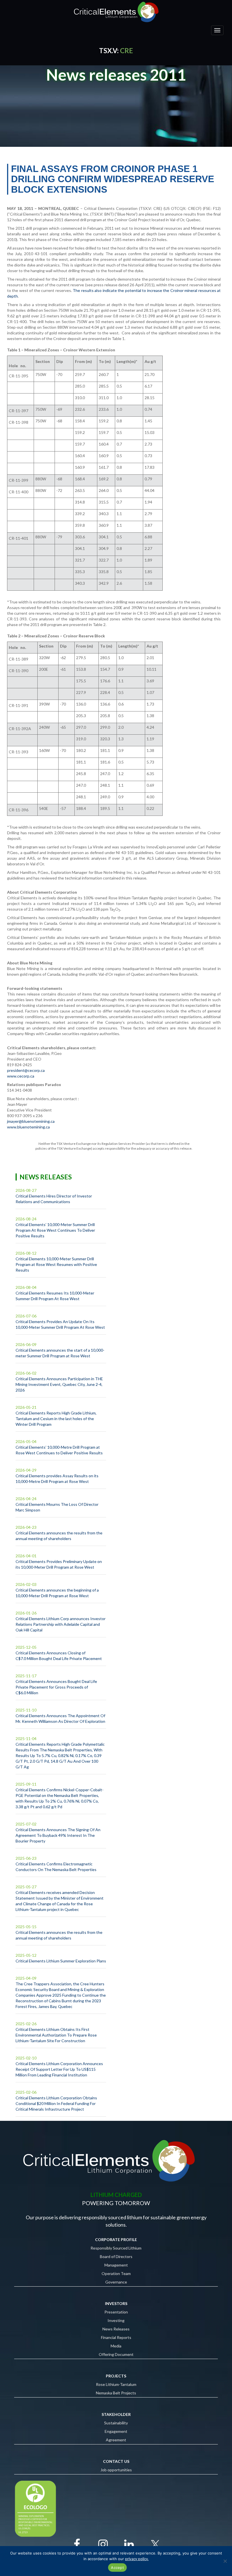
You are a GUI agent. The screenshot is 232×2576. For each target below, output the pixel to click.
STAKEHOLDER (116, 2414)
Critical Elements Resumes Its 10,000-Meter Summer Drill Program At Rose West (55, 1296)
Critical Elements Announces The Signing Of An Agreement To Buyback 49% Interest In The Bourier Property (58, 1835)
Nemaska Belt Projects (116, 2393)
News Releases (116, 2329)
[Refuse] (225, 2561)
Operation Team (116, 2273)
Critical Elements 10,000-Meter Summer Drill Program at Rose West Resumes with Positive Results (56, 1264)
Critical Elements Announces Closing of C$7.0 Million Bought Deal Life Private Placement (59, 1656)
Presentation (116, 2312)
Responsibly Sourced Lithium (116, 2248)
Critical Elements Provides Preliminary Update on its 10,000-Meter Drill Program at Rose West (59, 1564)
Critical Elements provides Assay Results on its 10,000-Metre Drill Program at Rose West (57, 1479)
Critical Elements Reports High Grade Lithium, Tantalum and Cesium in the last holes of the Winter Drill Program (56, 1419)
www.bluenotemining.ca (28, 1127)
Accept (117, 2568)
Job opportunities (116, 2470)
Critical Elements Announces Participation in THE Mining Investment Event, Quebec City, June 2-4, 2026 (59, 1384)
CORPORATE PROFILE (116, 2240)
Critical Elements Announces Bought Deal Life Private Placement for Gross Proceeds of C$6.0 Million (56, 1687)
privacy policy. (137, 2559)
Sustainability (116, 2423)
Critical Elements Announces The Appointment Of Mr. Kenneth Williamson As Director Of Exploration (60, 1718)
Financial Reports (116, 2337)
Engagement (116, 2431)
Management (116, 2265)
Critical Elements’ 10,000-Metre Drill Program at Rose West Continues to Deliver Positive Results (59, 1450)
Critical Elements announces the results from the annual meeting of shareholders (59, 1536)
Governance (116, 2282)
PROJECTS (116, 2376)
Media (116, 2346)
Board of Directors (116, 2256)
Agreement (116, 2440)
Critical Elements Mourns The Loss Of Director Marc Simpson (57, 1507)
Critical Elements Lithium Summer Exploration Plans (61, 1961)
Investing (116, 2320)
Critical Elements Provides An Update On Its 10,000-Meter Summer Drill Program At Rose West (60, 1324)
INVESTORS (116, 2303)
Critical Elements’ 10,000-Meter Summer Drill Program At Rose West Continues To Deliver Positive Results (55, 1230)
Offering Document (116, 2354)
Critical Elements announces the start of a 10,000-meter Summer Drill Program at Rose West (60, 1353)
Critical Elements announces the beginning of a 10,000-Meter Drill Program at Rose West (57, 1593)
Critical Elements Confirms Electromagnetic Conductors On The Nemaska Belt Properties (56, 1867)
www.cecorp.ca (21, 1076)
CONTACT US (116, 2461)
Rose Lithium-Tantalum (116, 2384)
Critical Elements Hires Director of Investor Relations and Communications (54, 1199)
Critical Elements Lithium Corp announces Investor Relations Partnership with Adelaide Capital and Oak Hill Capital (61, 1624)
